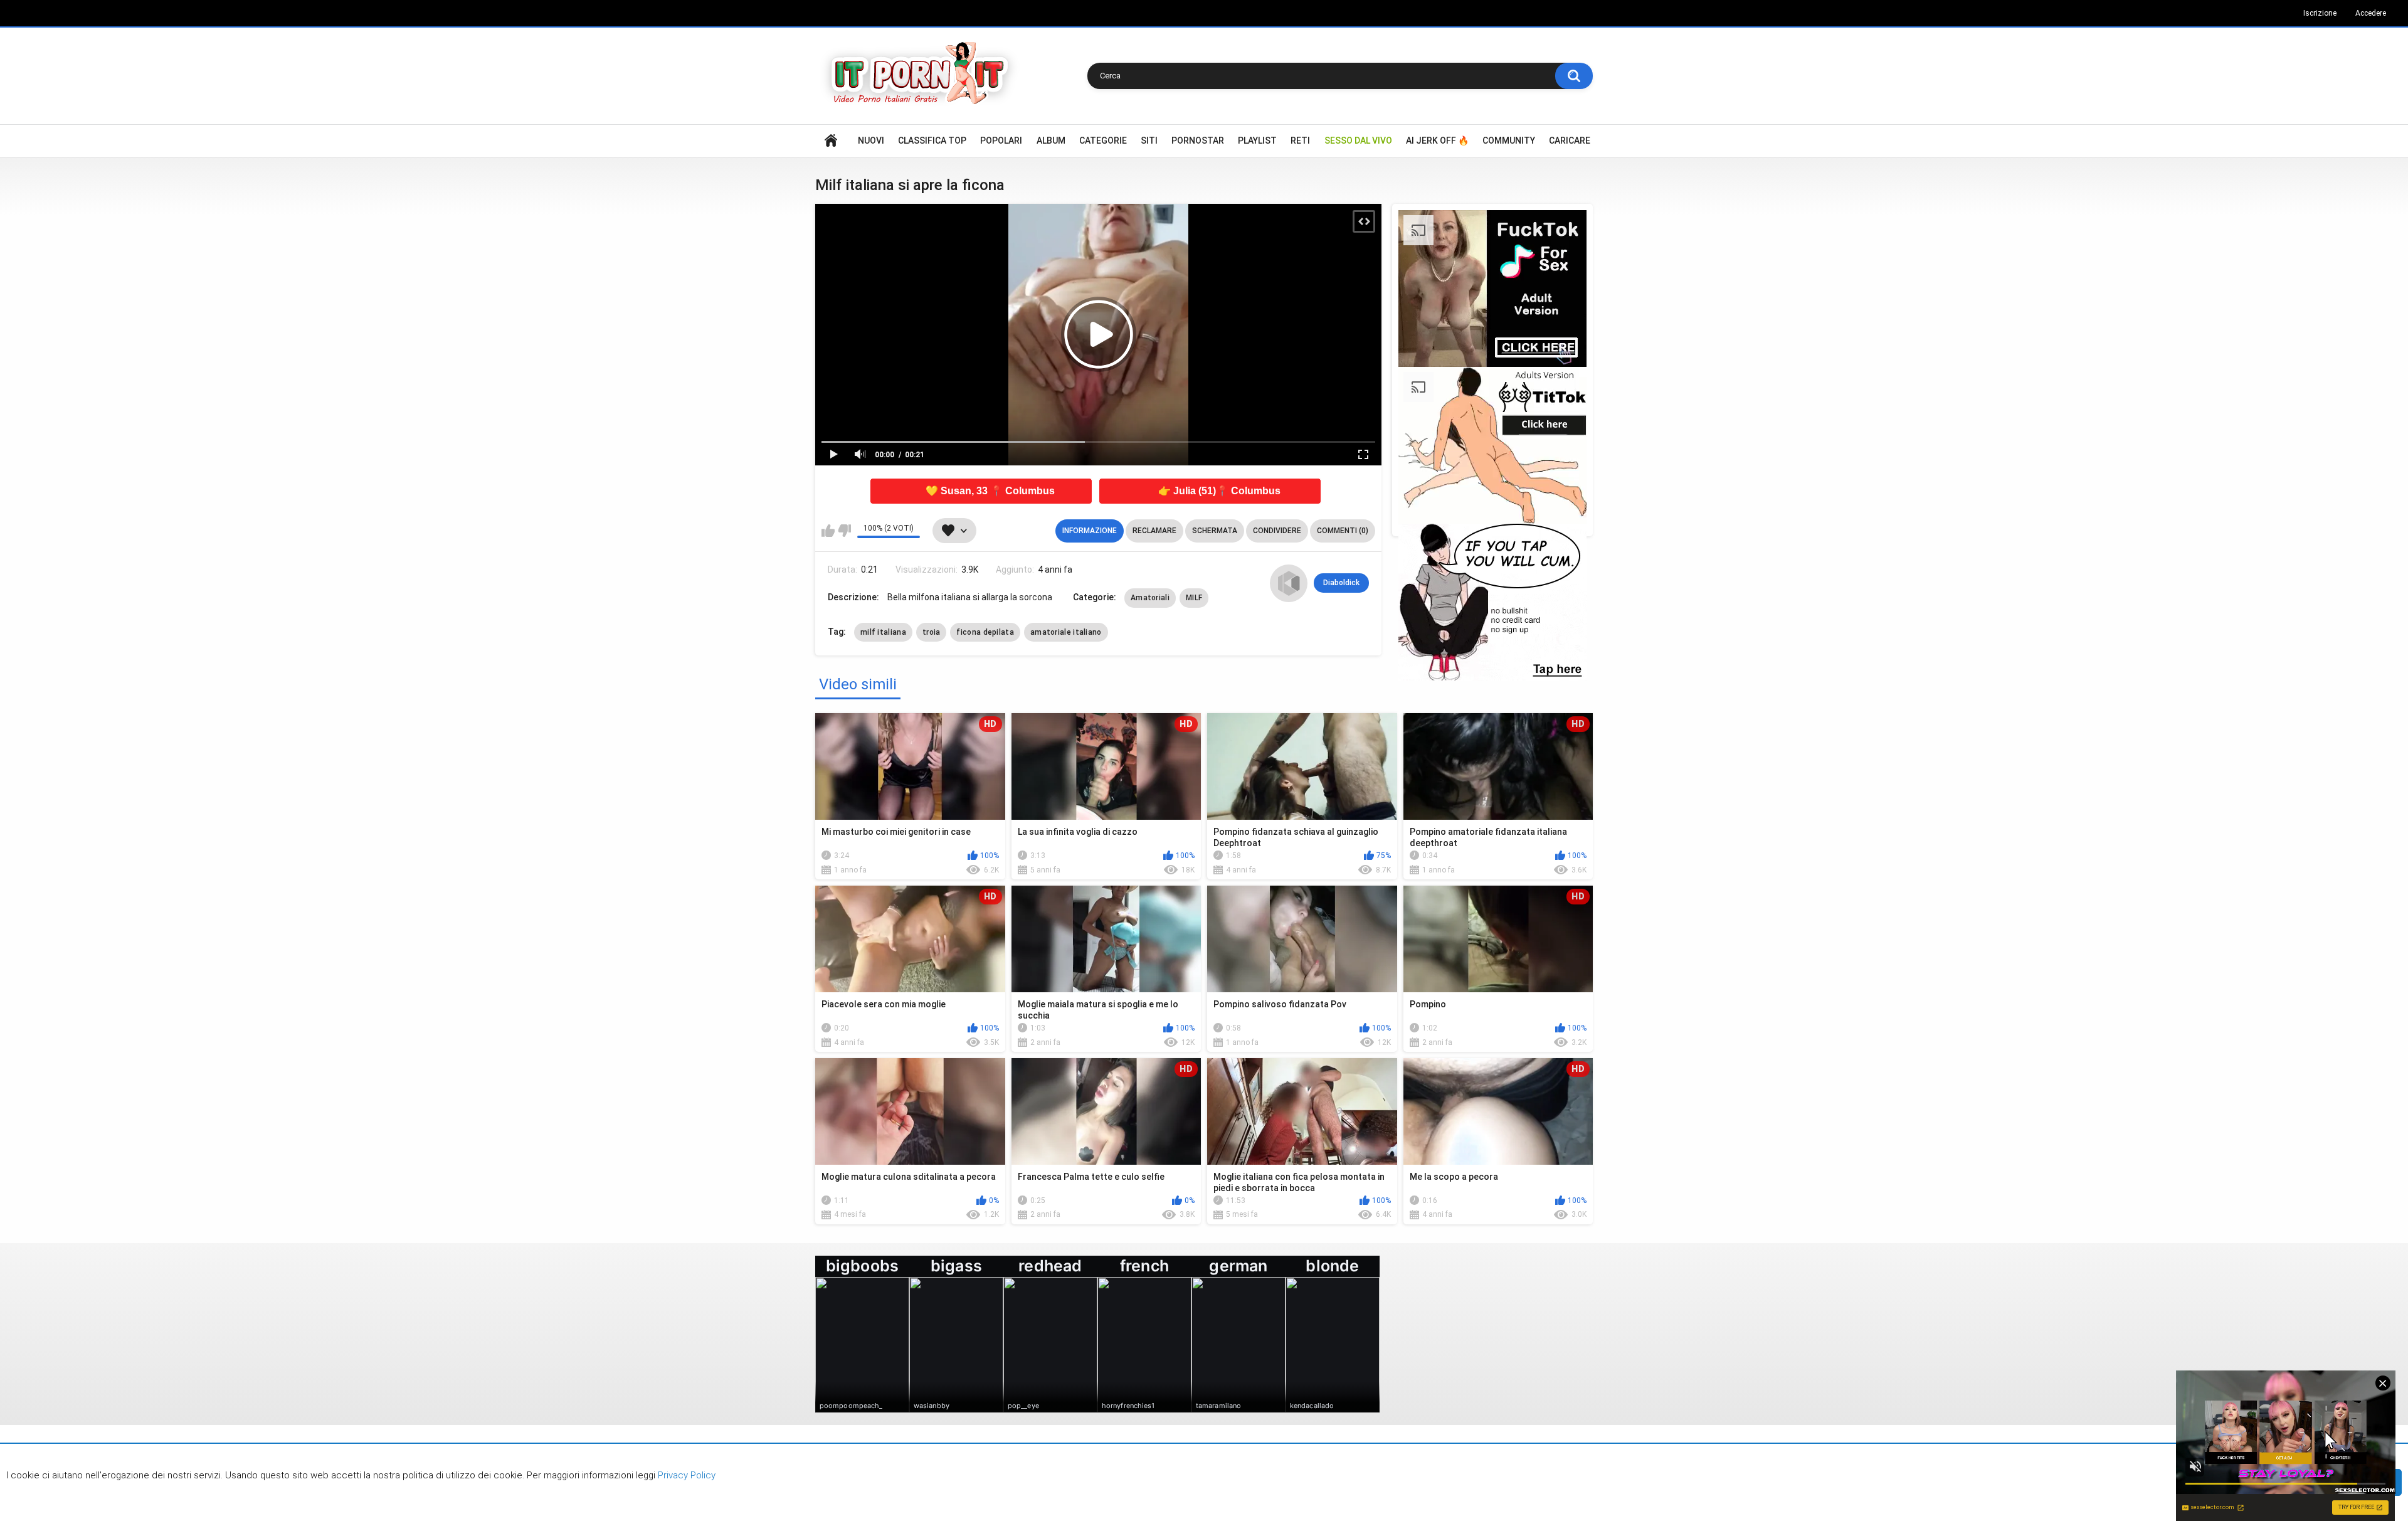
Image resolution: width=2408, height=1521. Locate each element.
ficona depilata (985, 632)
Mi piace (828, 531)
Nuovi (871, 140)
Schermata (1215, 531)
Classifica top (932, 140)
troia (932, 632)
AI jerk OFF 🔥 (1437, 140)
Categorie (1103, 140)
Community (1509, 140)
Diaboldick (1341, 583)
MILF (1194, 598)
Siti (1149, 140)
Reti (1300, 140)
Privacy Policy (685, 1475)
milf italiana (883, 632)
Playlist (1257, 140)
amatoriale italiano (1066, 632)
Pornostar (1198, 140)
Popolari (1001, 140)
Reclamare (1154, 531)
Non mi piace (844, 531)
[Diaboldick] (1289, 583)
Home (831, 141)
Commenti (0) (1343, 531)
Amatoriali (1150, 598)
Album (1051, 140)
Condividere (1277, 531)
